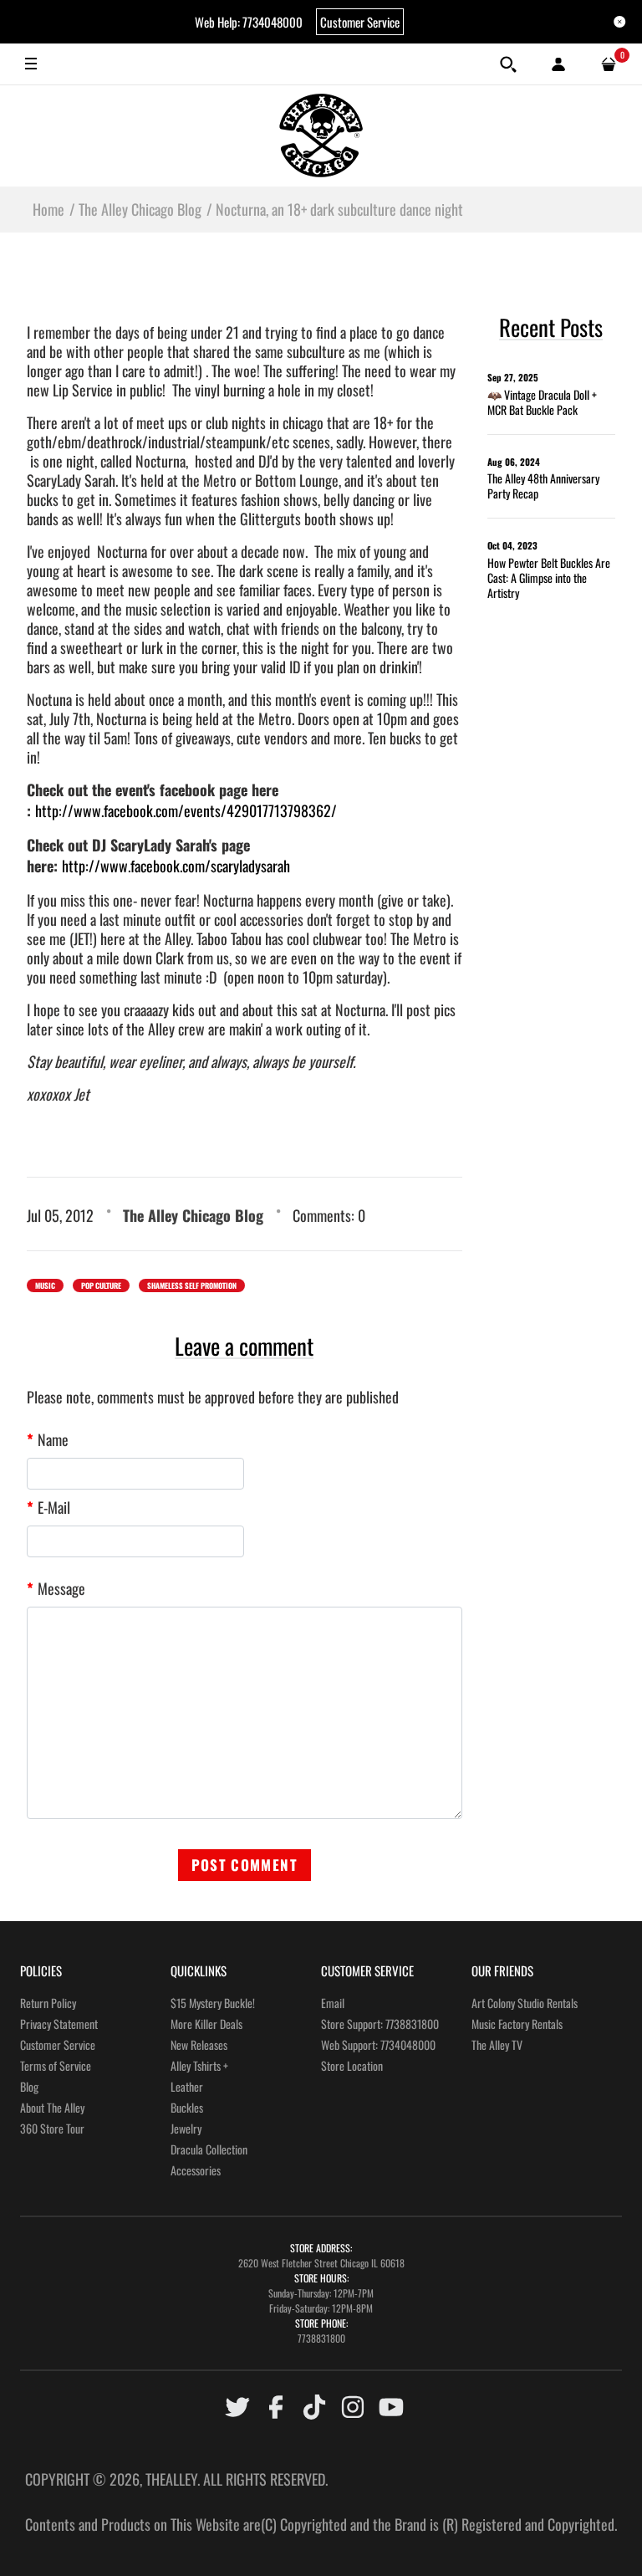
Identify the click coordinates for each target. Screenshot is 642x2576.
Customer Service (360, 22)
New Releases (199, 2044)
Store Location (352, 2065)
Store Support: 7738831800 (380, 2024)
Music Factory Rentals (517, 2024)
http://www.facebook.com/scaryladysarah (176, 866)
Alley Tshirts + (199, 2065)
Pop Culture (101, 1285)
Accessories (196, 2170)
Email (333, 2003)
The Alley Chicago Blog (193, 1215)
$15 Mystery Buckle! (213, 2003)
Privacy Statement (59, 2024)
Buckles (187, 2107)
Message (61, 1588)
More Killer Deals (206, 2024)
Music (45, 1285)
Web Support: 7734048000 (378, 2044)
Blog (29, 2086)
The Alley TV (497, 2044)
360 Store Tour (52, 2128)
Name (53, 1439)
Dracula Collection (209, 2149)
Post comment (245, 1865)
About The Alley (52, 2107)
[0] (609, 64)
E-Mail (54, 1507)
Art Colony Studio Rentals (525, 2003)
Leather (187, 2086)
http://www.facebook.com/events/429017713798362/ (186, 810)
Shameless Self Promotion (192, 1285)
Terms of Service (56, 2065)
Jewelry (186, 2128)
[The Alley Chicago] (321, 135)
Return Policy (48, 2003)
